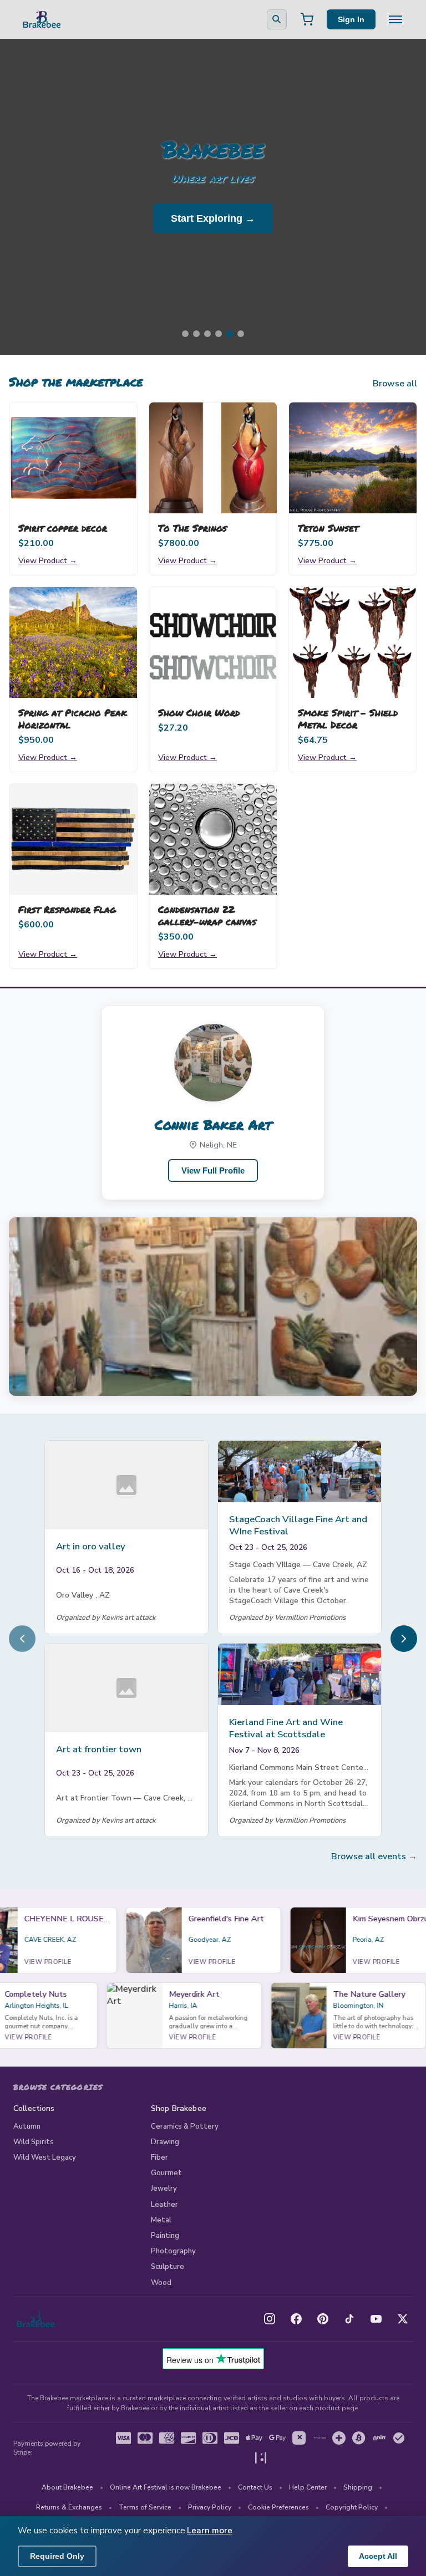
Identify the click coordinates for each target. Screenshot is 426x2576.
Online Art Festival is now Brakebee (166, 2487)
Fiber (159, 2157)
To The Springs (192, 528)
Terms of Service (145, 2507)
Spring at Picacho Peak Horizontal (73, 718)
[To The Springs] (213, 458)
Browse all (395, 384)
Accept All (378, 2556)
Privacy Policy (210, 2507)
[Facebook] (296, 2319)
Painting (165, 2236)
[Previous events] (22, 1639)
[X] (403, 2319)
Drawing (165, 2142)
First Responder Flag (67, 909)
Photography (173, 2251)
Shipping (358, 2487)
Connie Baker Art (213, 1124)
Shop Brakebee (179, 2108)
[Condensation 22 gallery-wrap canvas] (213, 839)
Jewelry (164, 2189)
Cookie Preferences (278, 2507)
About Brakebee (67, 2487)
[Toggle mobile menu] (395, 19)
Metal (161, 2220)
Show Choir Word (199, 712)
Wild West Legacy (45, 2157)
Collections (34, 2108)
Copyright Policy (352, 2507)
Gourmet (166, 2173)
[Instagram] (270, 2319)
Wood (161, 2283)
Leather (164, 2205)
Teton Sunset (328, 528)
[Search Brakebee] (277, 19)
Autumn (27, 2126)
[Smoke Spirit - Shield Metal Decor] (353, 642)
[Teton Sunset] (353, 458)
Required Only (57, 2556)
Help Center (308, 2487)
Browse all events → (374, 1856)
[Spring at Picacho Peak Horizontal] (73, 642)
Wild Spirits (34, 2142)
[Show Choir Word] (213, 642)
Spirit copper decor (63, 528)
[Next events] (404, 1639)
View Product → (48, 560)
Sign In (351, 19)
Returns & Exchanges (69, 2507)
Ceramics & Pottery (185, 2126)
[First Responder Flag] (73, 839)
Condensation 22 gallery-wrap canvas (207, 915)
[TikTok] (349, 2319)
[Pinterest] (323, 2319)
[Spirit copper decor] (73, 458)
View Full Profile (213, 1170)
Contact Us (255, 2487)
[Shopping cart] (307, 19)
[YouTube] (376, 2319)
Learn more (210, 2531)
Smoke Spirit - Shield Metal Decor (348, 718)
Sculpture (168, 2267)
